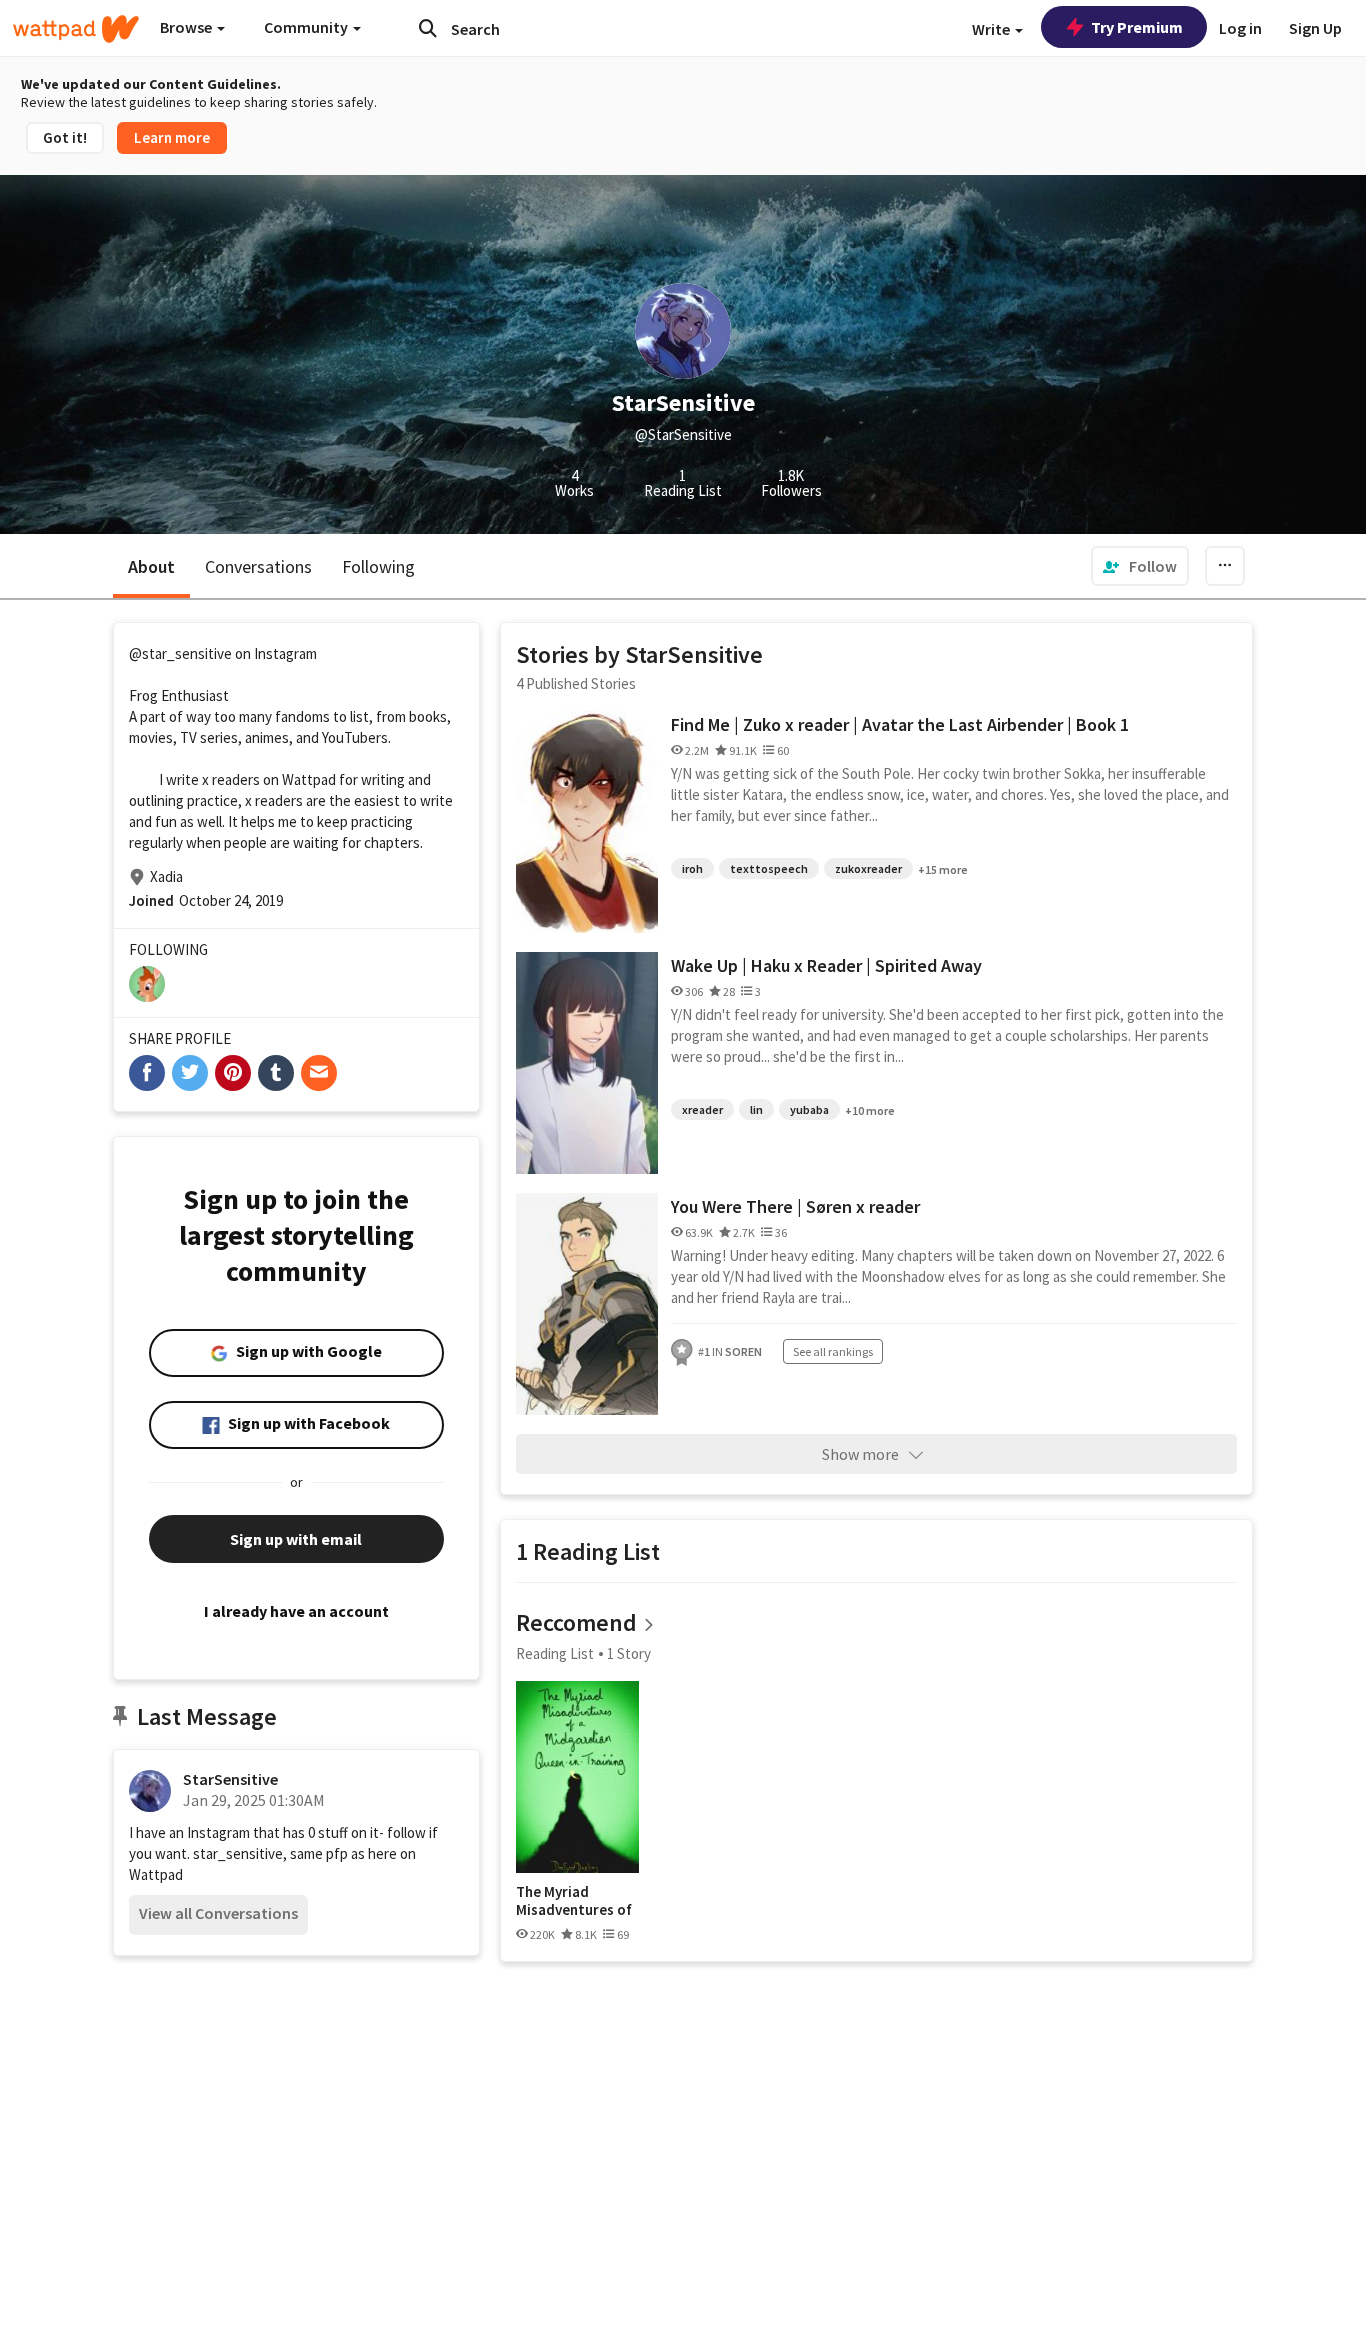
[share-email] (319, 1073)
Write (992, 29)
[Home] (76, 29)
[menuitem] (1140, 566)
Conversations (258, 566)
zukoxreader (868, 868)
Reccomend (576, 1622)
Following (378, 566)
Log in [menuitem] (1240, 28)
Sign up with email (296, 1539)
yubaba (809, 1109)
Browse (187, 27)
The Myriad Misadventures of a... (574, 1900)
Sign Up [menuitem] (1315, 28)
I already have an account (296, 1611)
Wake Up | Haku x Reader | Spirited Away (826, 965)
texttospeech (769, 868)
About (151, 566)
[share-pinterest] (233, 1073)
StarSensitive (230, 1779)
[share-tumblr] (276, 1073)
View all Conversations (218, 1913)
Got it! (65, 137)
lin (756, 1109)
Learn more (172, 137)
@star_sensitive (180, 653)
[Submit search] (428, 28)
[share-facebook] (147, 1073)
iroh (692, 868)
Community (307, 27)
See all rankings (833, 1351)
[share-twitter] (190, 1073)
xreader (702, 1109)
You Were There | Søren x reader (795, 1206)
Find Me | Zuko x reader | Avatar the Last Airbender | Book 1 (900, 724)
